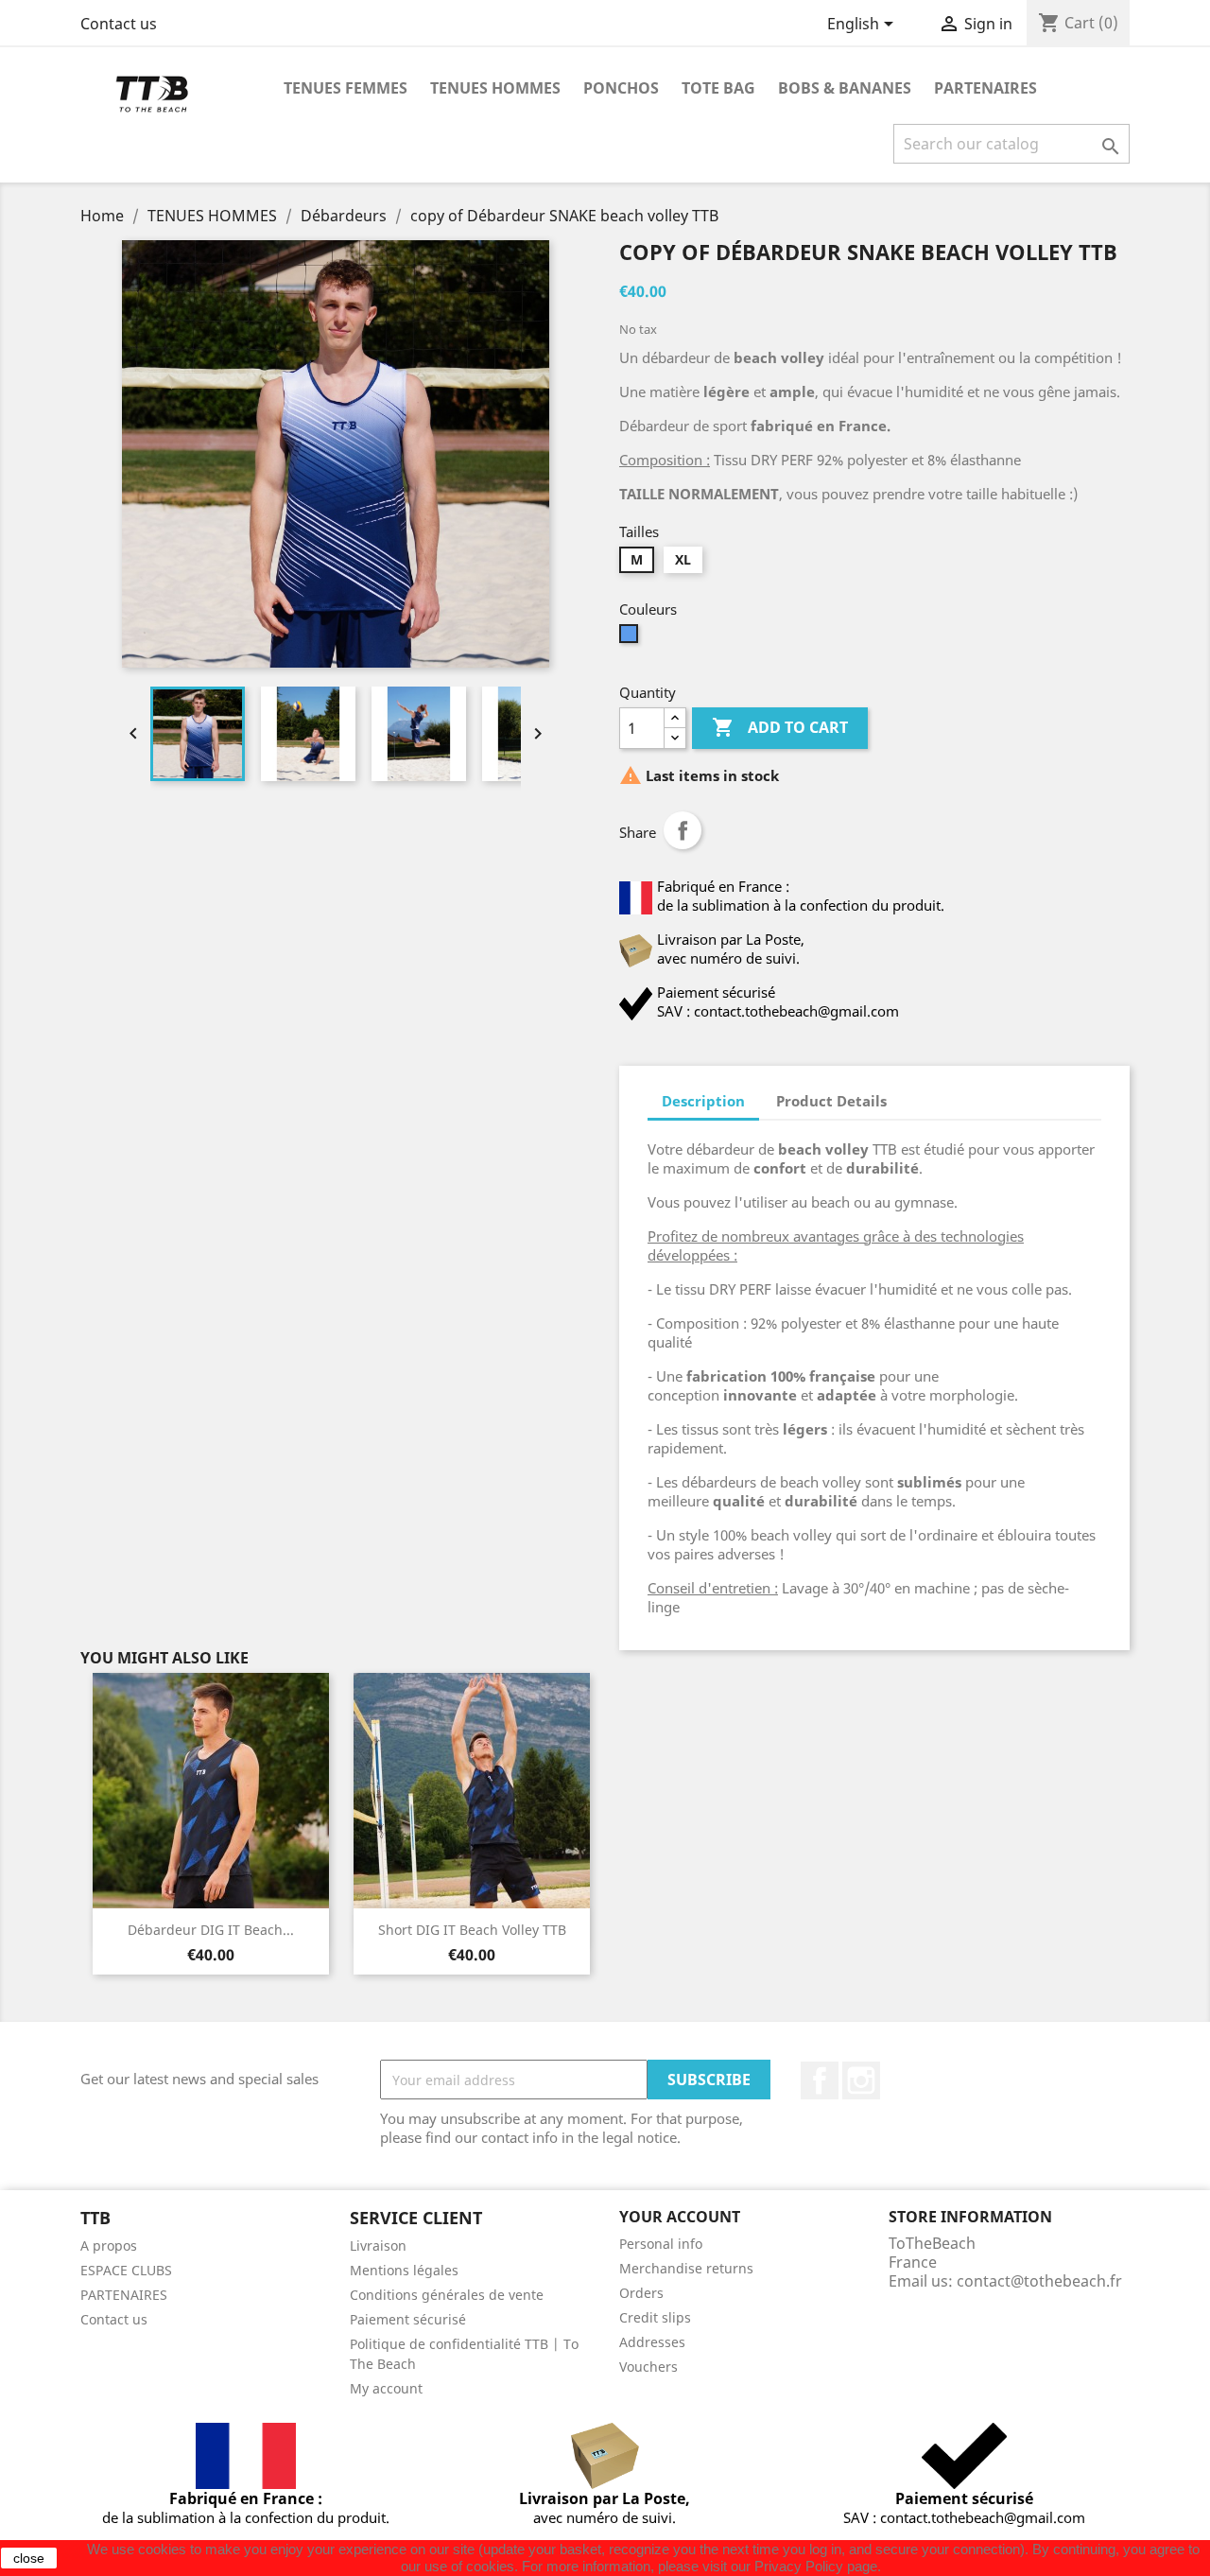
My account (386, 2388)
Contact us (119, 24)
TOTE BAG (718, 88)
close (29, 2558)
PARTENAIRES (985, 88)
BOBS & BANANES (845, 88)
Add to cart (780, 727)
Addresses (652, 2342)
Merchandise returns (686, 2268)
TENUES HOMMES (495, 88)
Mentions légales (404, 2270)
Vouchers (648, 2367)
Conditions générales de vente (447, 2295)
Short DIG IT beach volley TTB (472, 1930)
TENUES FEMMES (346, 88)
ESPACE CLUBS (126, 2270)
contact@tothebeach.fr (1039, 2281)
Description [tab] (703, 1101)
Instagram (861, 2080)
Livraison (378, 2245)
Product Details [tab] (831, 1101)
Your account (680, 2217)
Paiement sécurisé (408, 2319)
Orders (641, 2293)
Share (683, 830)
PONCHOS (621, 88)
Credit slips (655, 2317)
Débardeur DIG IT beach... (211, 1930)
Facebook (820, 2080)
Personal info (661, 2244)
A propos (109, 2245)
